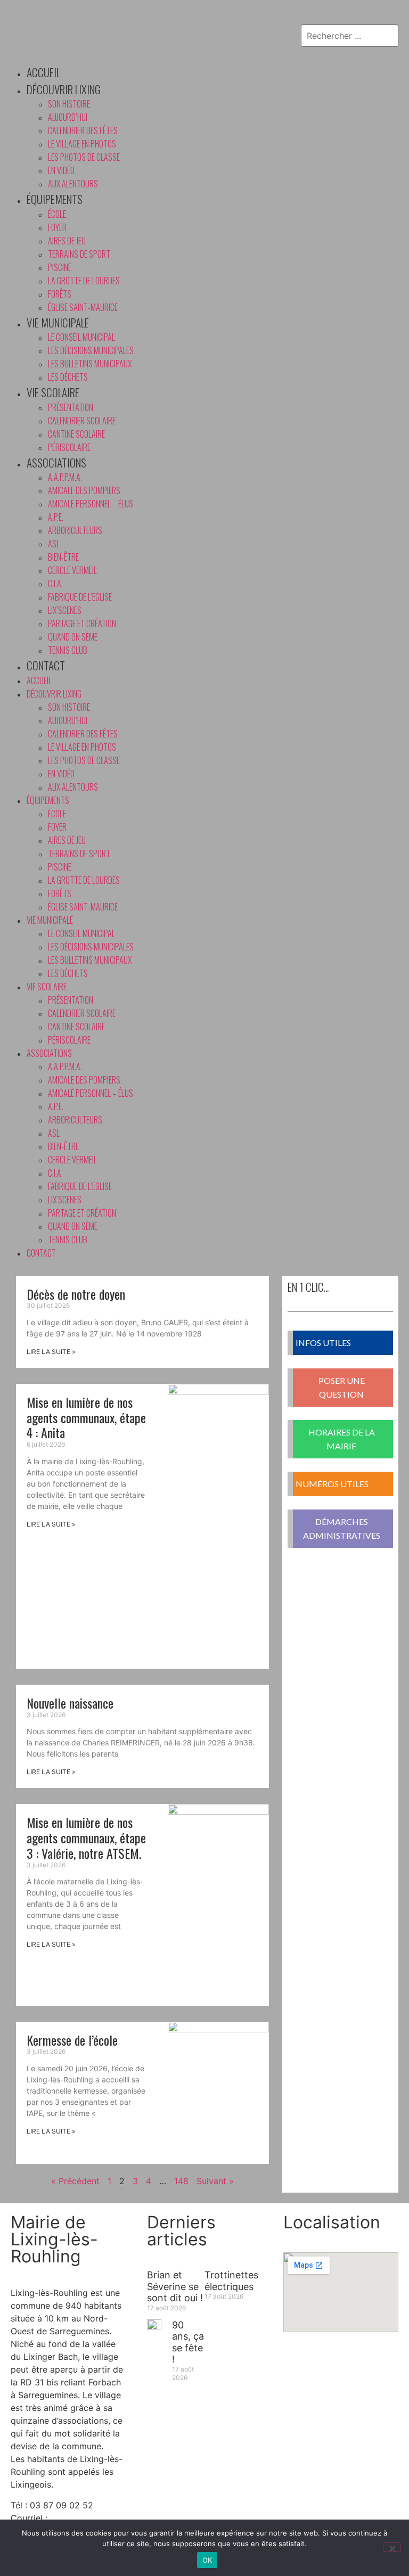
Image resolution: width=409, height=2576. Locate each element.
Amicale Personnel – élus (91, 504)
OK (207, 2560)
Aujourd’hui (68, 117)
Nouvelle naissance (70, 1703)
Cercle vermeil (72, 570)
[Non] (392, 2547)
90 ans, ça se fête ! (188, 2342)
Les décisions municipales (91, 350)
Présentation (71, 407)
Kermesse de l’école (72, 2040)
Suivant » (215, 2181)
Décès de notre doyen (76, 1294)
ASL (54, 544)
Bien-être (63, 557)
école (57, 214)
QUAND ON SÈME (73, 637)
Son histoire (69, 104)
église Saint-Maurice (83, 307)
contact (46, 665)
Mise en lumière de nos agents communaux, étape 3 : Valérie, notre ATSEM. (86, 1837)
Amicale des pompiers (84, 490)
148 (181, 2181)
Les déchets (68, 377)
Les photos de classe (84, 157)
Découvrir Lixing (64, 89)
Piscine (60, 267)
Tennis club (68, 650)
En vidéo (61, 170)
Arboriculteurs (75, 530)
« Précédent (75, 2181)
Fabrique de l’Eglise (80, 597)
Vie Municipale (58, 322)
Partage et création (82, 624)
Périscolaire (69, 447)
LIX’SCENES (65, 610)
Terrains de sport (79, 254)
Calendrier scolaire (82, 421)
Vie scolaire (53, 392)
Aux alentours (73, 184)
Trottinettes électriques (231, 2281)
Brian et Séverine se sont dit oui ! (175, 2286)
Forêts (60, 294)
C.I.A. (55, 584)
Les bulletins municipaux (90, 364)
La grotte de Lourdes (84, 281)
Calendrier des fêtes (83, 130)
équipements (55, 199)
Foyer (57, 227)
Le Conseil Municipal (81, 337)
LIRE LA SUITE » (51, 1352)
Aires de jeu (67, 241)
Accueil (43, 72)
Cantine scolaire (76, 434)
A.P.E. (56, 517)
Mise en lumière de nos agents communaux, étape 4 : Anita (86, 1417)
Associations (56, 462)
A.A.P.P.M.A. (65, 477)
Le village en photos (82, 144)
